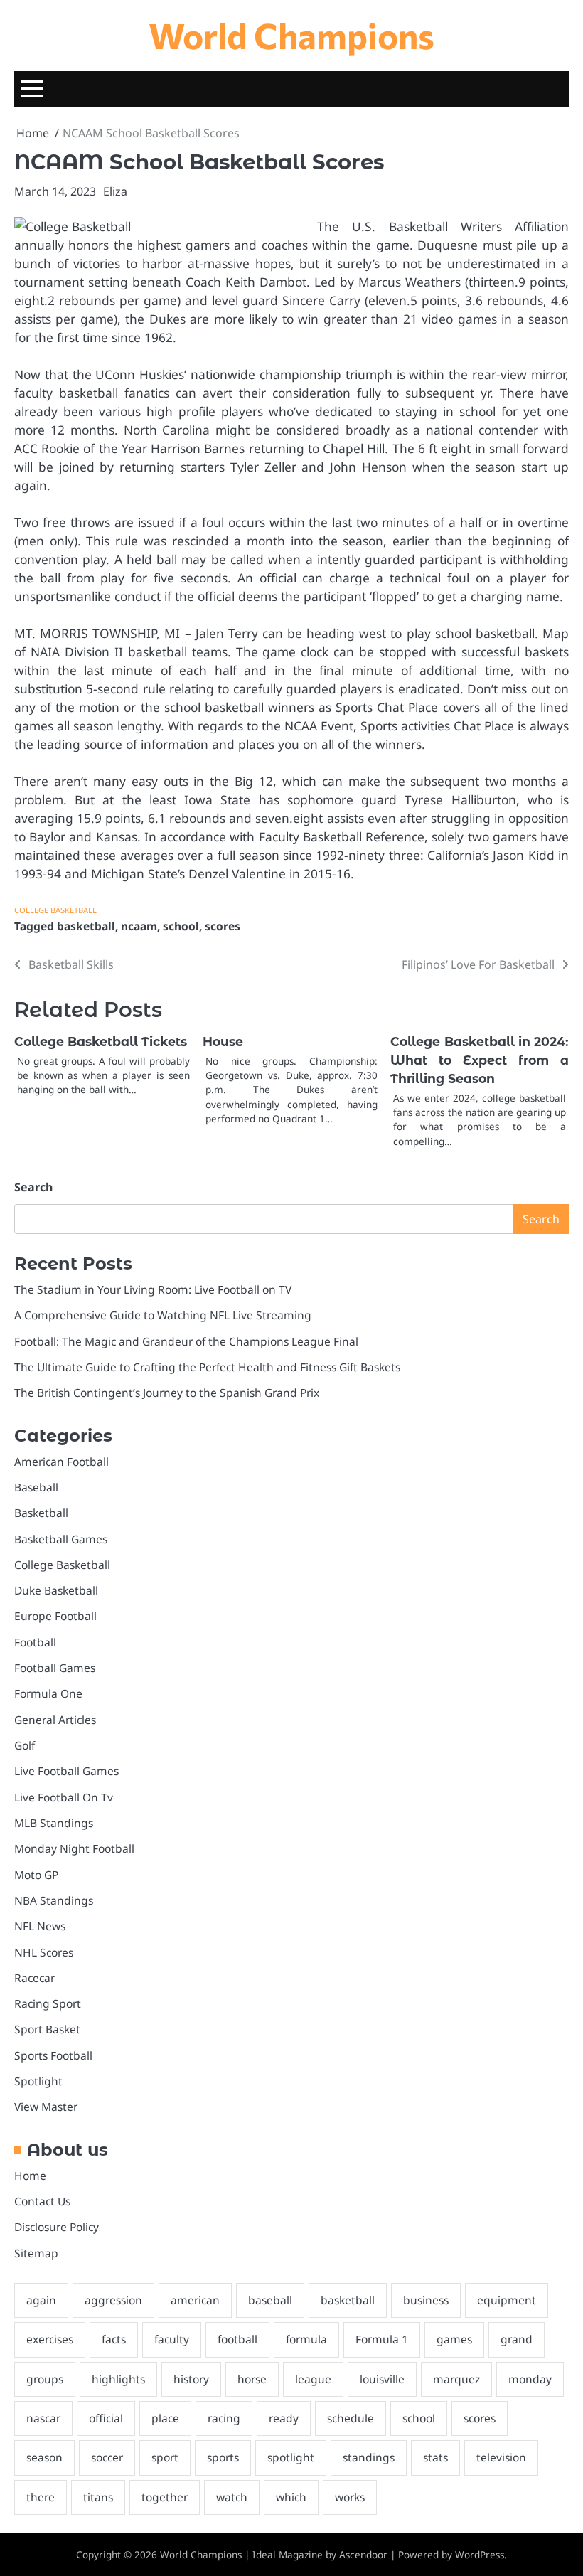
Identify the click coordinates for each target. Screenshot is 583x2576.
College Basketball (55, 910)
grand (517, 2339)
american (195, 2300)
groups (45, 2379)
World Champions (291, 35)
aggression (113, 2300)
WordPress (480, 2555)
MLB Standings (54, 1823)
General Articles (55, 1720)
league (313, 2379)
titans (98, 2497)
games (454, 2339)
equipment (507, 2300)
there (41, 2497)
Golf (25, 1745)
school (181, 926)
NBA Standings (54, 1900)
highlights (118, 2379)
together (165, 2497)
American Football (61, 1462)
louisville (382, 2379)
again (41, 2300)
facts (114, 2339)
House (223, 1042)
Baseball (36, 1487)
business (426, 2300)
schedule (351, 2418)
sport (165, 2457)
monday (530, 2379)
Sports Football (53, 2055)
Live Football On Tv (64, 1797)
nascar (43, 2418)
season (44, 2457)
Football (35, 1642)
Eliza (115, 191)
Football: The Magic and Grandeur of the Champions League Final (186, 1341)
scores (223, 926)
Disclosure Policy (57, 2227)
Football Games (55, 1668)
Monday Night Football (74, 1848)
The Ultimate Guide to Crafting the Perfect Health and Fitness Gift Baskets (207, 1367)
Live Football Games (66, 1771)
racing (224, 2418)
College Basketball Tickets (101, 1042)
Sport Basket (47, 2029)
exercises (50, 2339)
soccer (107, 2457)
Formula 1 (382, 2339)
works (350, 2497)
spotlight (291, 2457)
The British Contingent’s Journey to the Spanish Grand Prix (167, 1393)
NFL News (40, 1926)
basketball (86, 926)
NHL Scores (44, 1952)
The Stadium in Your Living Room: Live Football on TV (153, 1289)
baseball (270, 2300)
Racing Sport (48, 2003)
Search (33, 1187)
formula (306, 2339)
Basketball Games (61, 1539)
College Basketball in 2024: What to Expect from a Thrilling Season (480, 1060)
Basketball (41, 1513)
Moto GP (36, 1875)
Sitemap (36, 2253)
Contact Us (42, 2201)
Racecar (34, 1978)
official (106, 2418)
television (501, 2457)
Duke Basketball (56, 1590)
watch (232, 2497)
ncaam (139, 926)
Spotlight (38, 2081)
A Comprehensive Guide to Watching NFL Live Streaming (163, 1315)
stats (435, 2457)
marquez (456, 2379)
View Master (46, 2107)
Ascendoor (363, 2555)
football (237, 2339)
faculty (172, 2339)
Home (30, 2176)
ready (284, 2418)
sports (223, 2457)
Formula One (48, 1693)
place (165, 2418)
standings (369, 2457)
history (191, 2379)
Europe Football (55, 1616)
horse (252, 2379)
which (291, 2497)
